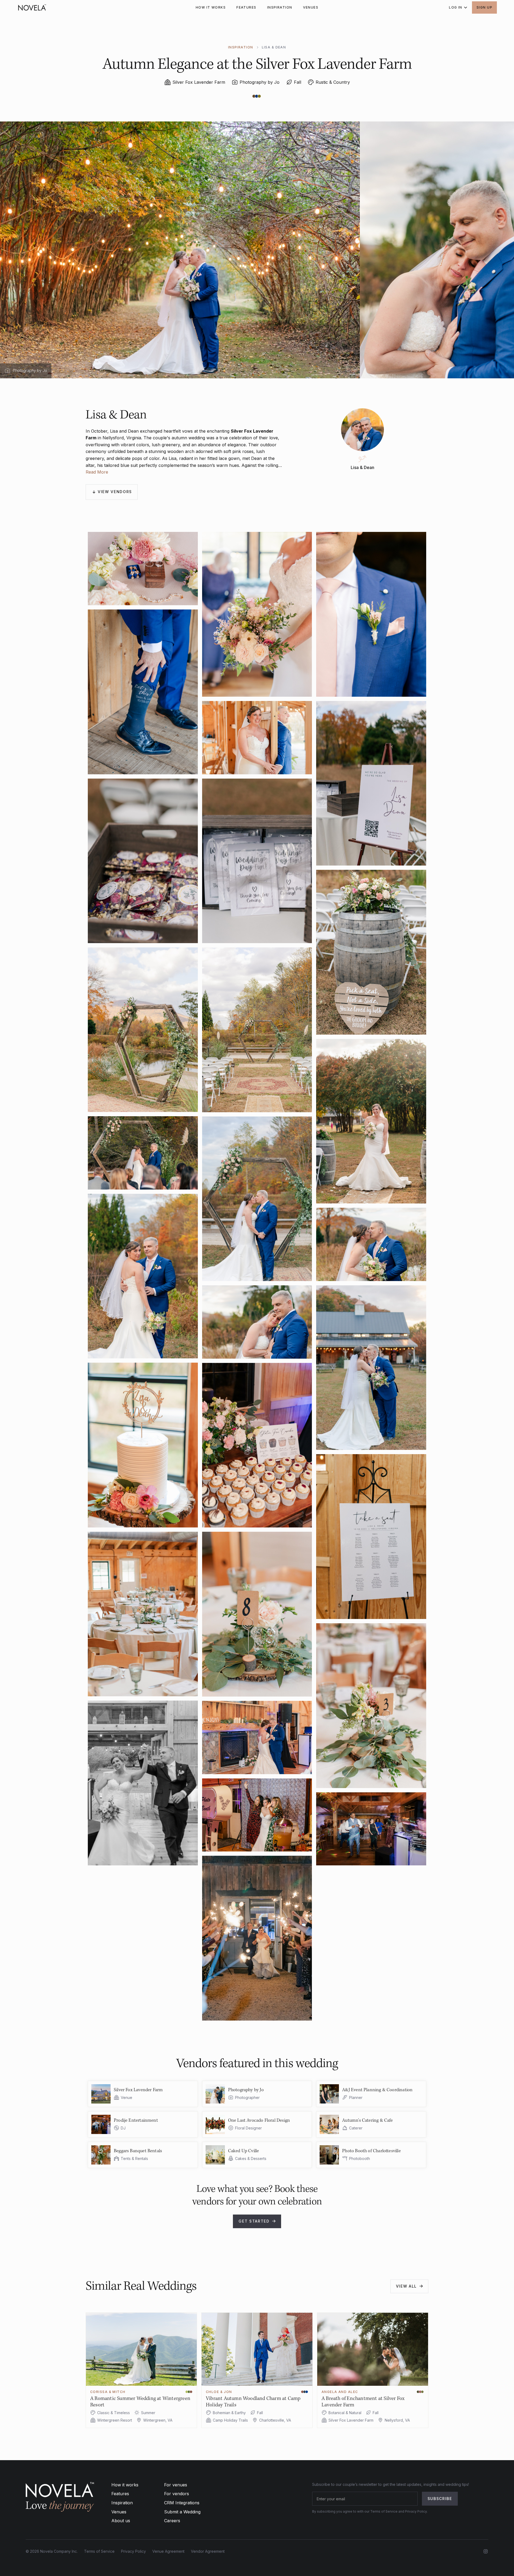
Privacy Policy (133, 2551)
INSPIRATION (280, 7)
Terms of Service (99, 2551)
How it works (125, 2485)
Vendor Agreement (208, 2551)
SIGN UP (484, 7)
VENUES (311, 7)
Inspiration (122, 2503)
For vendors (177, 2494)
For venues (176, 2485)
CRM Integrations (182, 2503)
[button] (456, 7)
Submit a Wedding (182, 2512)
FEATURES (246, 7)
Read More (97, 472)
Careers (172, 2521)
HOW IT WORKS (211, 7)
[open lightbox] (143, 569)
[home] (32, 7)
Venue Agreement (168, 2551)
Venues (119, 2512)
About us (121, 2521)
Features (120, 2494)
